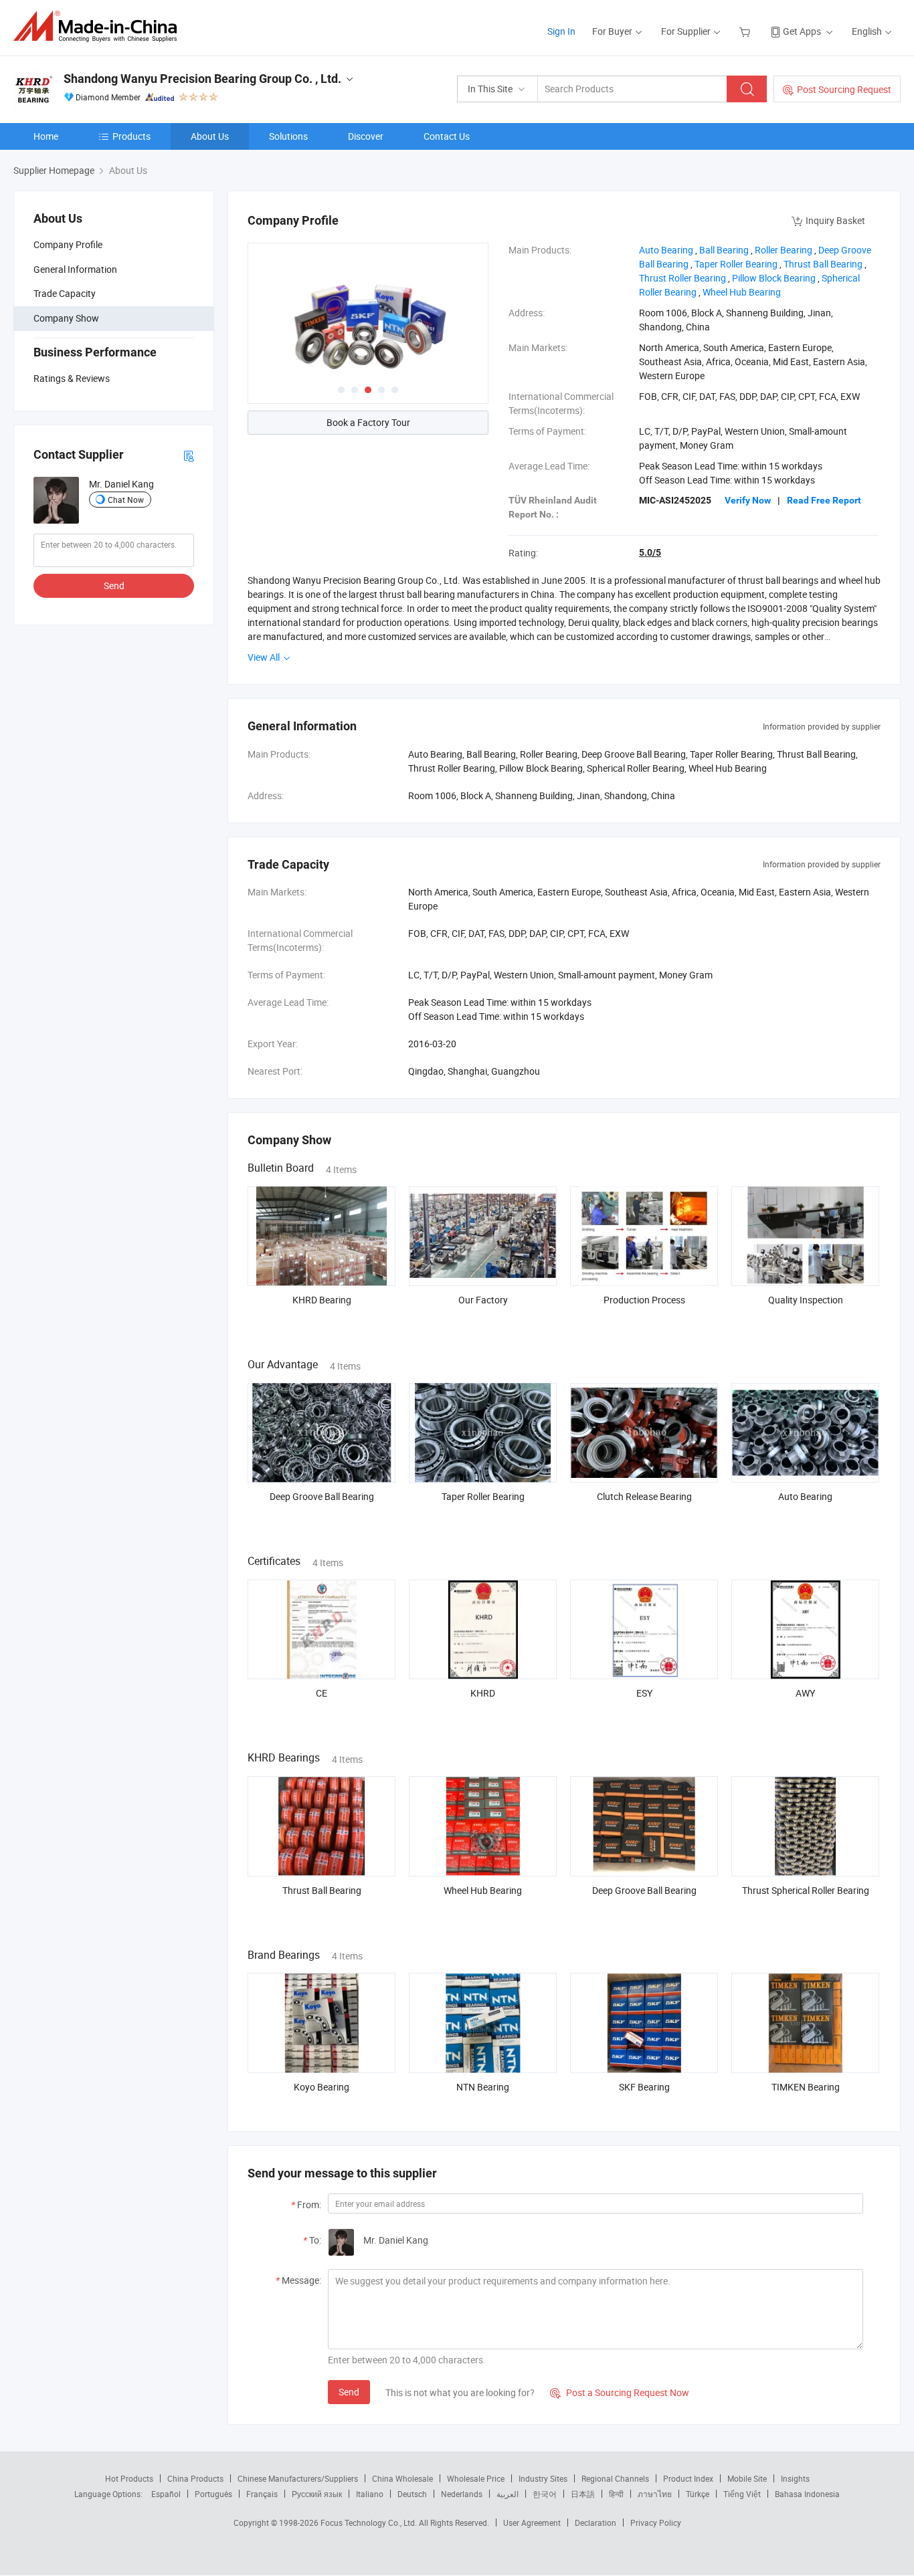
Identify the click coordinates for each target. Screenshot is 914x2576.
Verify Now (748, 500)
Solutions (288, 136)
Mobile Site (747, 2478)
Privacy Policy (656, 2523)
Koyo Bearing (322, 2087)
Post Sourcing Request (844, 89)
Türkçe (698, 2494)
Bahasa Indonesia (807, 2494)
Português (213, 2494)
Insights (795, 2478)
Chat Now (126, 499)
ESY (644, 1693)
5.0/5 (650, 552)
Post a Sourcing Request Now (620, 2392)
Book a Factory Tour (368, 422)
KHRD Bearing (322, 1300)
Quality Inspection (806, 1300)
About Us (210, 136)
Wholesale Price (476, 2478)
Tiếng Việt (742, 2494)
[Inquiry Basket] (746, 31)
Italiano (370, 2494)
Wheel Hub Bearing (483, 1890)
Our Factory (483, 1300)
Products (131, 136)
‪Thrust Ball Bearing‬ (823, 264)
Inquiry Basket (835, 220)
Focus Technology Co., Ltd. (370, 2523)
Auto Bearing (805, 1496)
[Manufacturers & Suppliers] (99, 26)
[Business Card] (189, 454)
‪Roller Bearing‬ (784, 250)
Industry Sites (543, 2478)
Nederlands (462, 2494)
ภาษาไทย (655, 2494)
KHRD (483, 1693)
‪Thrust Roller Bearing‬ (682, 278)
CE (322, 1693)
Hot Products (129, 2478)
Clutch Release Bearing (644, 1496)
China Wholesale (402, 2478)
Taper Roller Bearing (483, 1496)
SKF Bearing (644, 2087)
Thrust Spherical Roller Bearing (806, 1890)
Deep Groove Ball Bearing (322, 1496)
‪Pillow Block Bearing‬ (774, 278)
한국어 (545, 2494)
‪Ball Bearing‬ (724, 250)
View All (265, 657)
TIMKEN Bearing (806, 2087)
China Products (195, 2478)
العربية (508, 2494)
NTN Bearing (483, 2087)
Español (166, 2494)
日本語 (583, 2494)
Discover (366, 136)
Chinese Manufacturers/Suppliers (298, 2478)
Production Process (644, 1300)
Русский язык (317, 2494)
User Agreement (532, 2523)
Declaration (596, 2523)
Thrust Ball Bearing (322, 1890)
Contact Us (447, 136)
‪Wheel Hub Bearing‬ (742, 292)
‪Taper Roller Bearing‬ (736, 264)
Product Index (688, 2478)
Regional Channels (615, 2478)
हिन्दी (616, 2494)
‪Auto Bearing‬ (666, 250)
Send (114, 585)
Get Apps (802, 31)
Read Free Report (824, 500)
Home (46, 136)
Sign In (561, 31)
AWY (805, 1693)
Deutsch (412, 2494)
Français (262, 2494)
